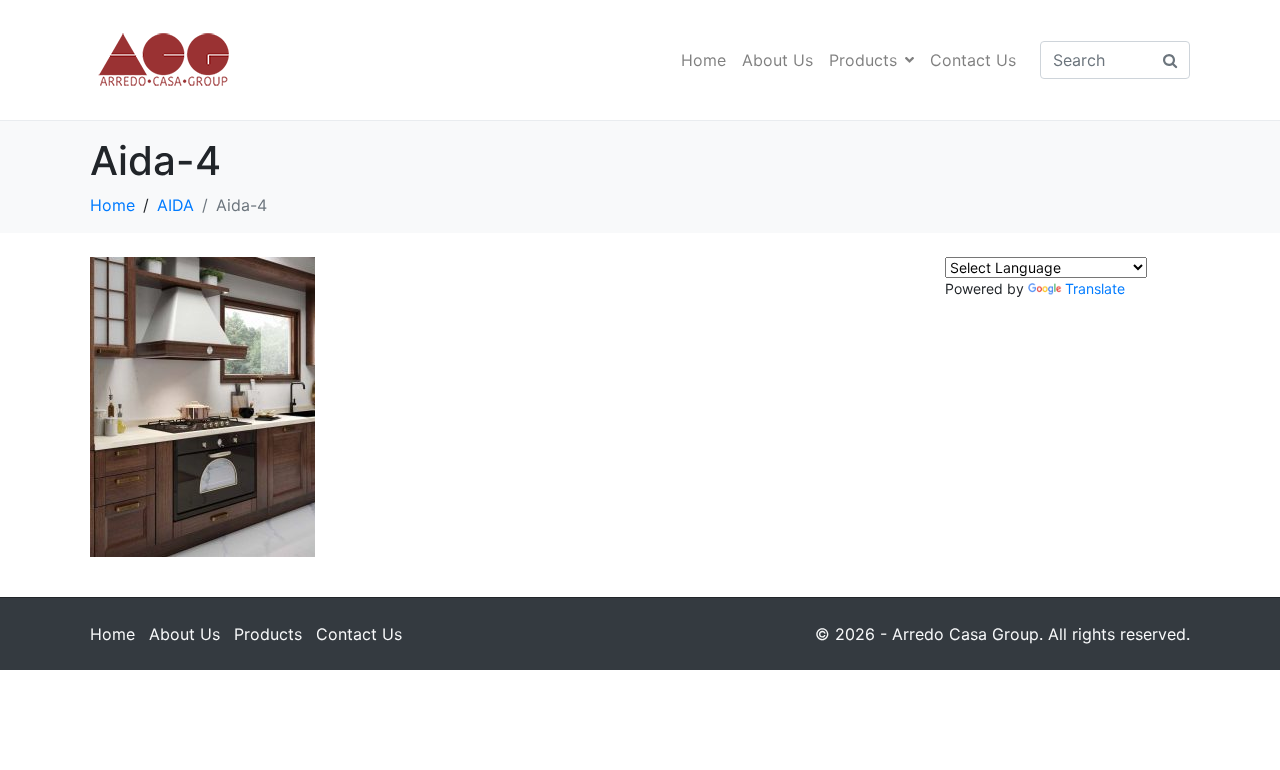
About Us (777, 60)
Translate (1095, 288)
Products (863, 60)
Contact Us (973, 60)
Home (703, 60)
